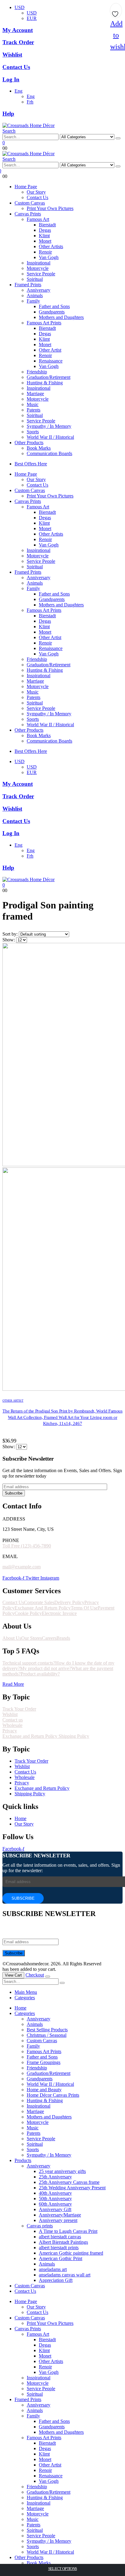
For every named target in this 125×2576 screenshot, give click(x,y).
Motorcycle (38, 268)
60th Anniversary (55, 2204)
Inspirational (39, 263)
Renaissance (51, 361)
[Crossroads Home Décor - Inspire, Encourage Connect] (29, 125)
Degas (45, 230)
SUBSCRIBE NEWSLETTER (36, 1856)
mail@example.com (22, 1567)
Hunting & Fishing (45, 383)
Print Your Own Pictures (50, 208)
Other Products (29, 443)
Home (20, 2008)
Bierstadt (47, 225)
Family (33, 301)
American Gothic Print (61, 2258)
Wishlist (10, 1714)
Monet (45, 241)
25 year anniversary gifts (62, 2171)
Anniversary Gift (55, 2209)
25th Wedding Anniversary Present (72, 2188)
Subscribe (14, 1493)
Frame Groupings (44, 2062)
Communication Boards (49, 453)
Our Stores (32, 1638)
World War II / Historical (50, 437)
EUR (32, 18)
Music (33, 404)
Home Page (26, 187)
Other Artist (50, 350)
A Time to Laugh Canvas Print (68, 2231)
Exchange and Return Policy (30, 1736)
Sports (33, 432)
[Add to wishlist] (116, 12)
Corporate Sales (39, 1602)
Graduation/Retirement (49, 377)
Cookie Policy (28, 1613)
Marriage (35, 394)
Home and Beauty (44, 2090)
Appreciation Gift (56, 2280)
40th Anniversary (55, 2193)
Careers (49, 1638)
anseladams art (53, 2269)
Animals (35, 295)
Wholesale (12, 1725)
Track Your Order (19, 1709)
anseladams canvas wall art (65, 2275)
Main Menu (26, 1992)
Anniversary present (58, 2220)
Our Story (36, 192)
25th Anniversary (55, 2177)
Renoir (45, 252)
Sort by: (11, 934)
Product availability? (40, 1674)
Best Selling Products (47, 2030)
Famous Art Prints (44, 323)
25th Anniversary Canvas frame (69, 2182)
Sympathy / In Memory (49, 426)
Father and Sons (54, 306)
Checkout (35, 1975)
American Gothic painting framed (71, 2253)
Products (23, 2160)
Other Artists (51, 246)
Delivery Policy (69, 1602)
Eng (19, 91)
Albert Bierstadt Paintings (63, 2242)
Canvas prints (40, 2226)
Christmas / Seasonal (47, 2035)
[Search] (118, 138)
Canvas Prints (28, 214)
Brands (63, 1638)
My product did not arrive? (46, 1668)
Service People (41, 274)
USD (20, 7)
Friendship (37, 372)
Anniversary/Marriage (60, 2215)
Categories (25, 1998)
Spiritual (35, 279)
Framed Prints (28, 285)
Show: (9, 940)
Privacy (10, 1731)
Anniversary (39, 290)
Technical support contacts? (29, 1663)
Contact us (13, 1720)
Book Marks (39, 448)
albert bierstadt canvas (60, 2237)
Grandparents (52, 312)
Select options (63, 2569)
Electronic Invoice (59, 1613)
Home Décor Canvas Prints (53, 2095)
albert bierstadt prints (59, 2248)
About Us (12, 1638)
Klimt (44, 236)
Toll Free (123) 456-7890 (27, 1546)
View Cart (13, 1975)
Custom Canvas (30, 203)
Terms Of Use (84, 1608)
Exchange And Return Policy (43, 1608)
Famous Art (38, 219)
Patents (34, 410)
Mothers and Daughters (61, 317)
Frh (30, 102)
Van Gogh (49, 257)
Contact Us (37, 197)
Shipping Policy (74, 1736)
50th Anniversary (55, 2199)
